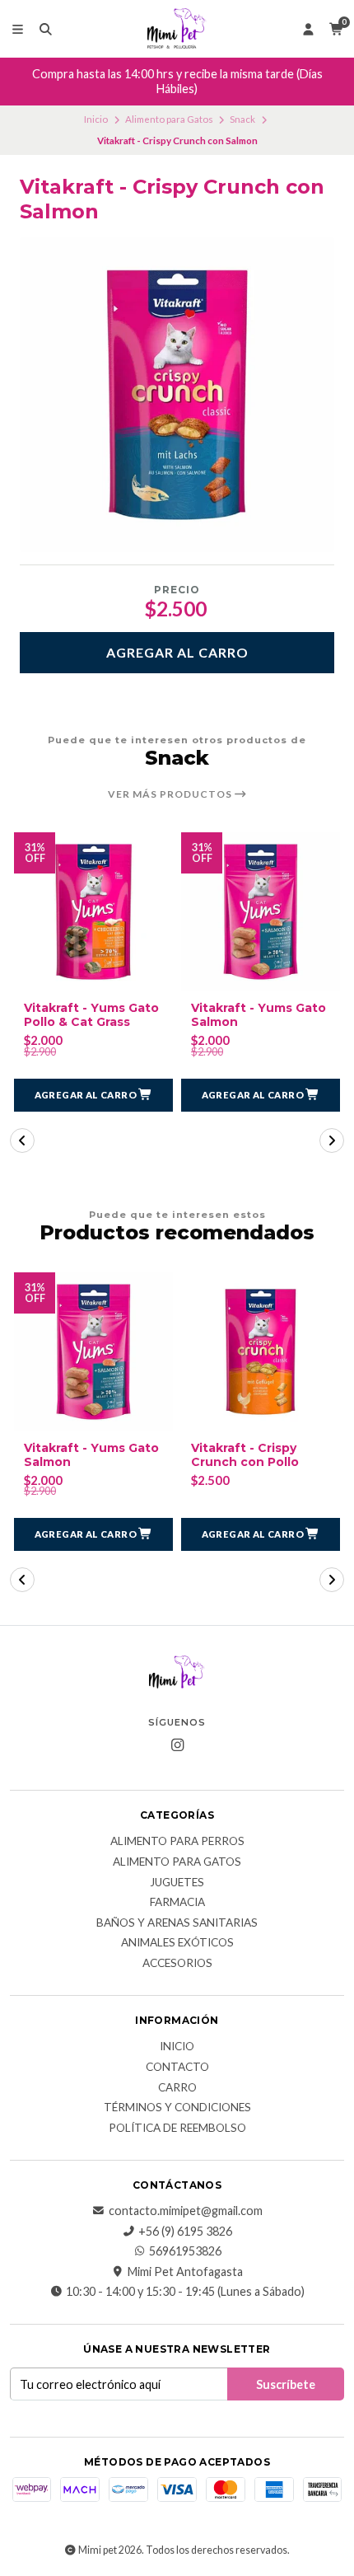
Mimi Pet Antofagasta (185, 2272)
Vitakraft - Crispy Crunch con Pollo (245, 1455)
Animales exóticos (177, 1943)
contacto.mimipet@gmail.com (186, 2211)
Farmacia (177, 1903)
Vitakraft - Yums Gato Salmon (259, 1015)
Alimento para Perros (177, 1842)
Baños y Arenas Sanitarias (177, 1923)
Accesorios (177, 1964)
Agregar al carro (177, 652)
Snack (242, 119)
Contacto (177, 2068)
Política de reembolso (177, 2129)
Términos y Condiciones (177, 2108)
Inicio (96, 119)
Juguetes (177, 1883)
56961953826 (185, 2251)
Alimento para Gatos (169, 119)
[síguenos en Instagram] (177, 1745)
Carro (177, 2088)
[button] (93, 1095)
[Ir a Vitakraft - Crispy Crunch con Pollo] (261, 1352)
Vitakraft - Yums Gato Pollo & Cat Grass (91, 1015)
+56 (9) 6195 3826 (185, 2232)
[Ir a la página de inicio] (177, 29)
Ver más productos (171, 794)
